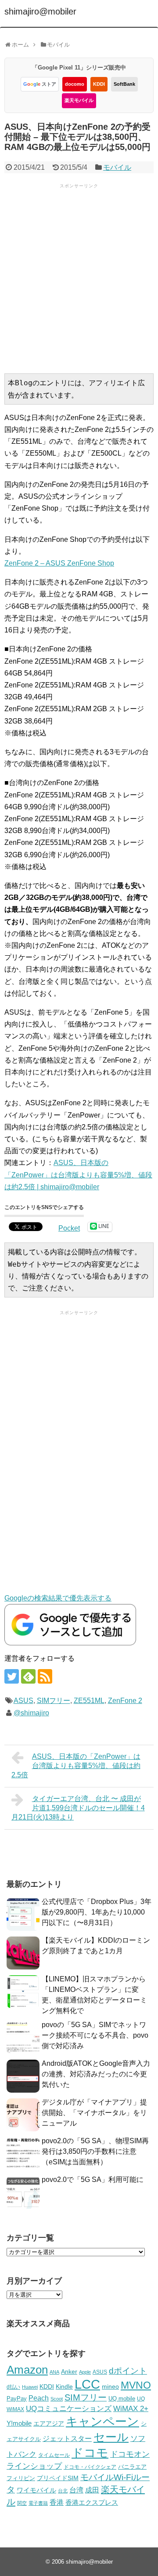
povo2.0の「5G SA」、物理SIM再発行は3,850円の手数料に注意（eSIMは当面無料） (95, 2151)
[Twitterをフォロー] (12, 1676)
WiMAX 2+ (131, 2408)
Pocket (69, 1228)
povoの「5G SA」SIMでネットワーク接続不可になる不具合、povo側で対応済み (95, 2035)
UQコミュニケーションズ (69, 2409)
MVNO (136, 2385)
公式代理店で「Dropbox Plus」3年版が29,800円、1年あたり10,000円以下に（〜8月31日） (97, 1912)
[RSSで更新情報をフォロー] (45, 1676)
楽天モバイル (79, 100)
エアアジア (49, 2423)
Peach (39, 2398)
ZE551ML (89, 1701)
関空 (22, 2503)
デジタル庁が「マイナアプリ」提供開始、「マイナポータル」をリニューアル (94, 2113)
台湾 (76, 2490)
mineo (110, 2386)
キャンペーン (102, 2422)
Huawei (30, 2387)
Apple (85, 2372)
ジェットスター (67, 2439)
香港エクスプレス (92, 2503)
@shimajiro (31, 1713)
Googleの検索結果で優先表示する (58, 1598)
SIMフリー (54, 1701)
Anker (69, 2372)
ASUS (23, 1701)
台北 (63, 2491)
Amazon (27, 2370)
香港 (57, 2502)
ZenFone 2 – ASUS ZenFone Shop (59, 563)
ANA (54, 2372)
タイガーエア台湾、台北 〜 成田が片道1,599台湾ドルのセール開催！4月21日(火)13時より (78, 1808)
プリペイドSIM (58, 2478)
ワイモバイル (36, 2490)
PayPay (17, 2399)
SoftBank (124, 84)
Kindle (64, 2386)
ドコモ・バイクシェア (90, 2467)
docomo (75, 84)
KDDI (99, 84)
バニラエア (132, 2467)
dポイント (128, 2371)
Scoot (57, 2399)
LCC (87, 2384)
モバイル (117, 167)
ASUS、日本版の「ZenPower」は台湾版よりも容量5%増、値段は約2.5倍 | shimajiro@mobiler (78, 1175)
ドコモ (90, 2453)
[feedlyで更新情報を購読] (28, 1676)
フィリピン (21, 2478)
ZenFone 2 (125, 1701)
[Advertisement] (79, 278)
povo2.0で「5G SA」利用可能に (93, 2180)
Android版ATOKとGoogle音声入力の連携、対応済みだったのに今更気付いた (96, 2074)
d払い (13, 2387)
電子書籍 (38, 2503)
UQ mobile (122, 2399)
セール (111, 2437)
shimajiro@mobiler (40, 11)
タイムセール (54, 2455)
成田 (92, 2490)
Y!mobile (19, 2423)
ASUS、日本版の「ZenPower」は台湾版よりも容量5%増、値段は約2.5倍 (76, 1766)
